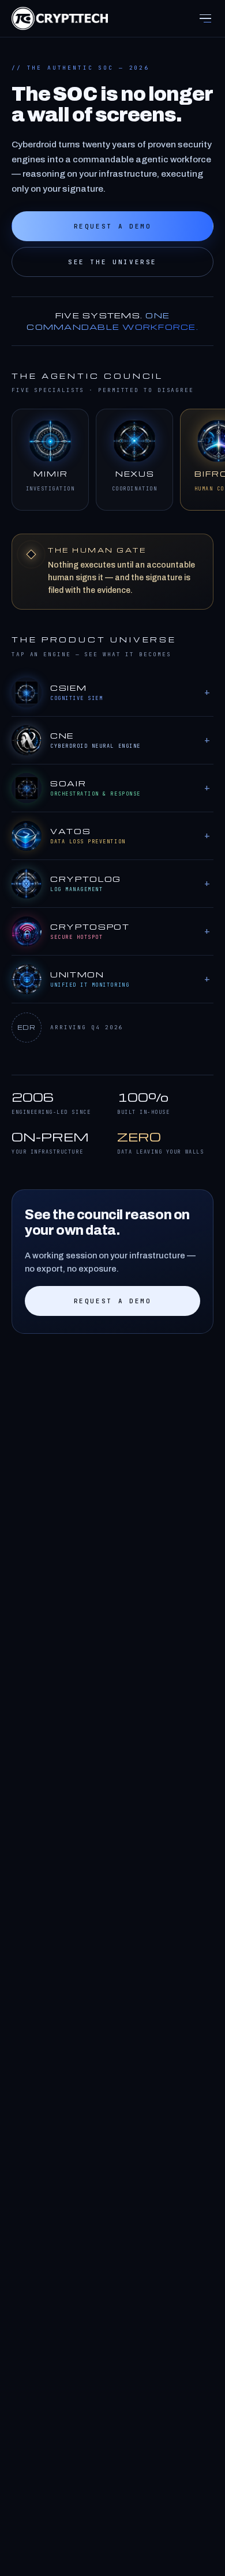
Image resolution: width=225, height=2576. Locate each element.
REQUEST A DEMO (113, 226)
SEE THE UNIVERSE (112, 262)
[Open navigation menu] (205, 18)
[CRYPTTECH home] (60, 18)
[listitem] (50, 460)
